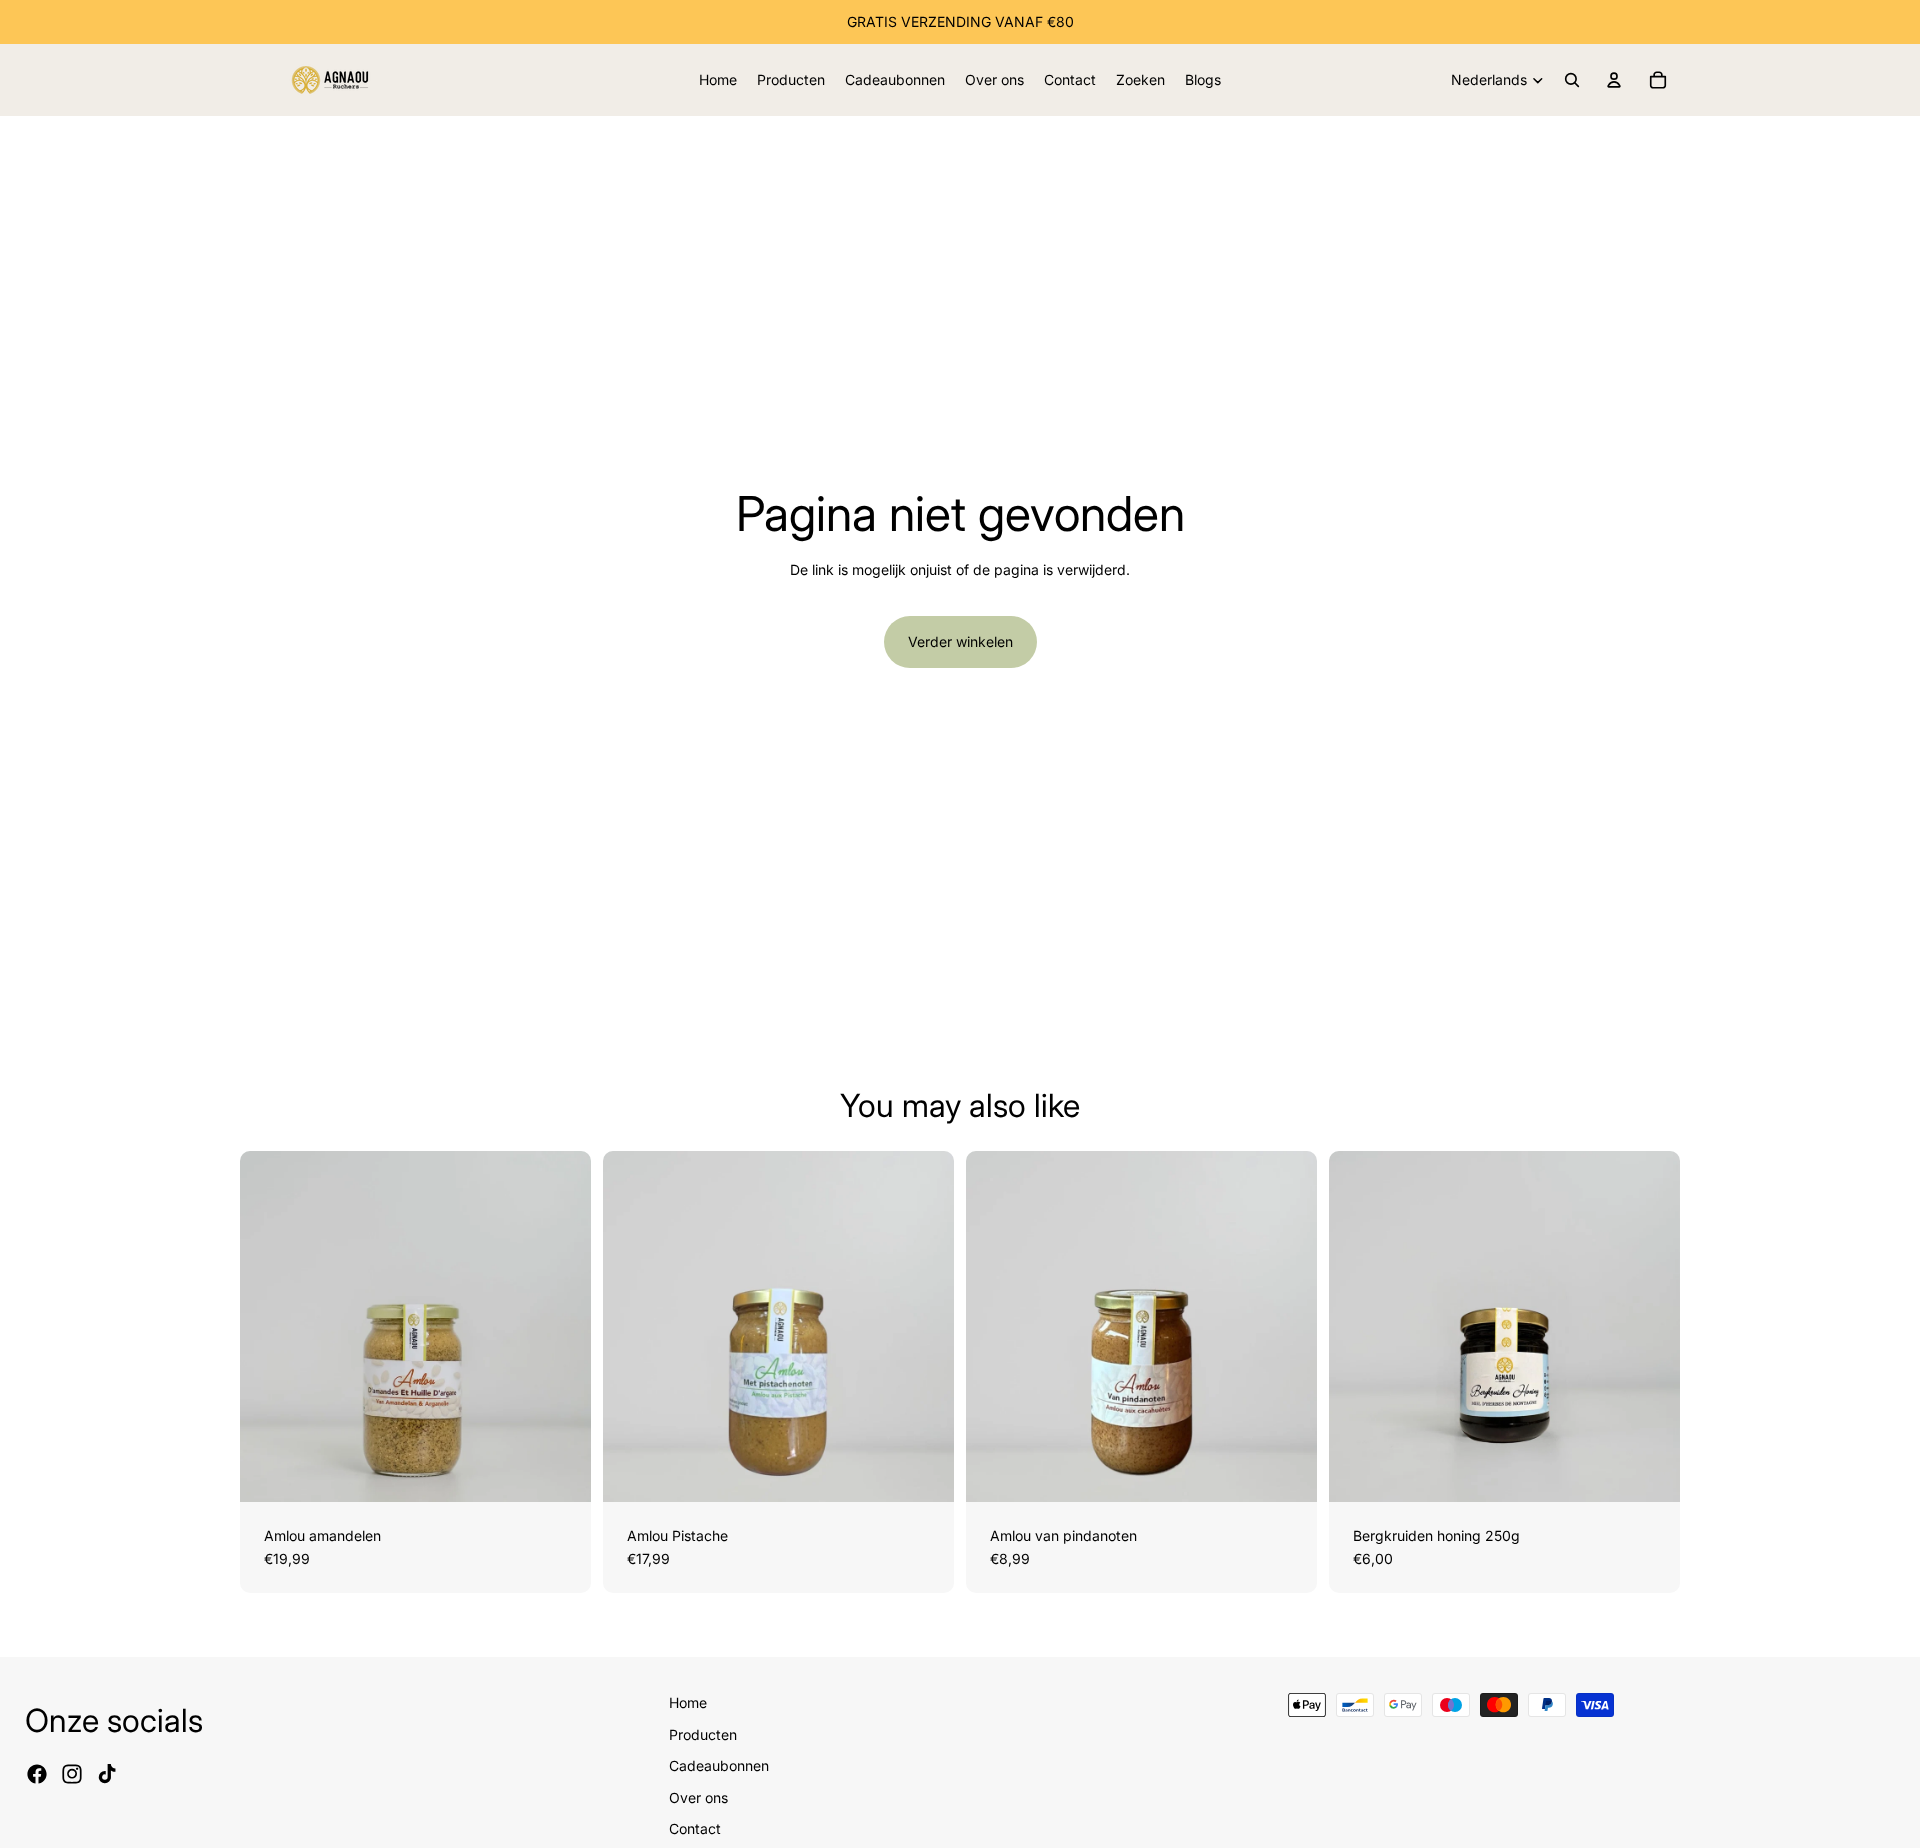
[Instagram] (72, 1774)
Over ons (698, 1797)
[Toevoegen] (560, 1471)
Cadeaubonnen (719, 1765)
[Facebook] (37, 1774)
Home (688, 1702)
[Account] (1614, 80)
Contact (695, 1828)
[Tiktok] (107, 1774)
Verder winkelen (960, 641)
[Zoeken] (1572, 80)
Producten (703, 1734)
